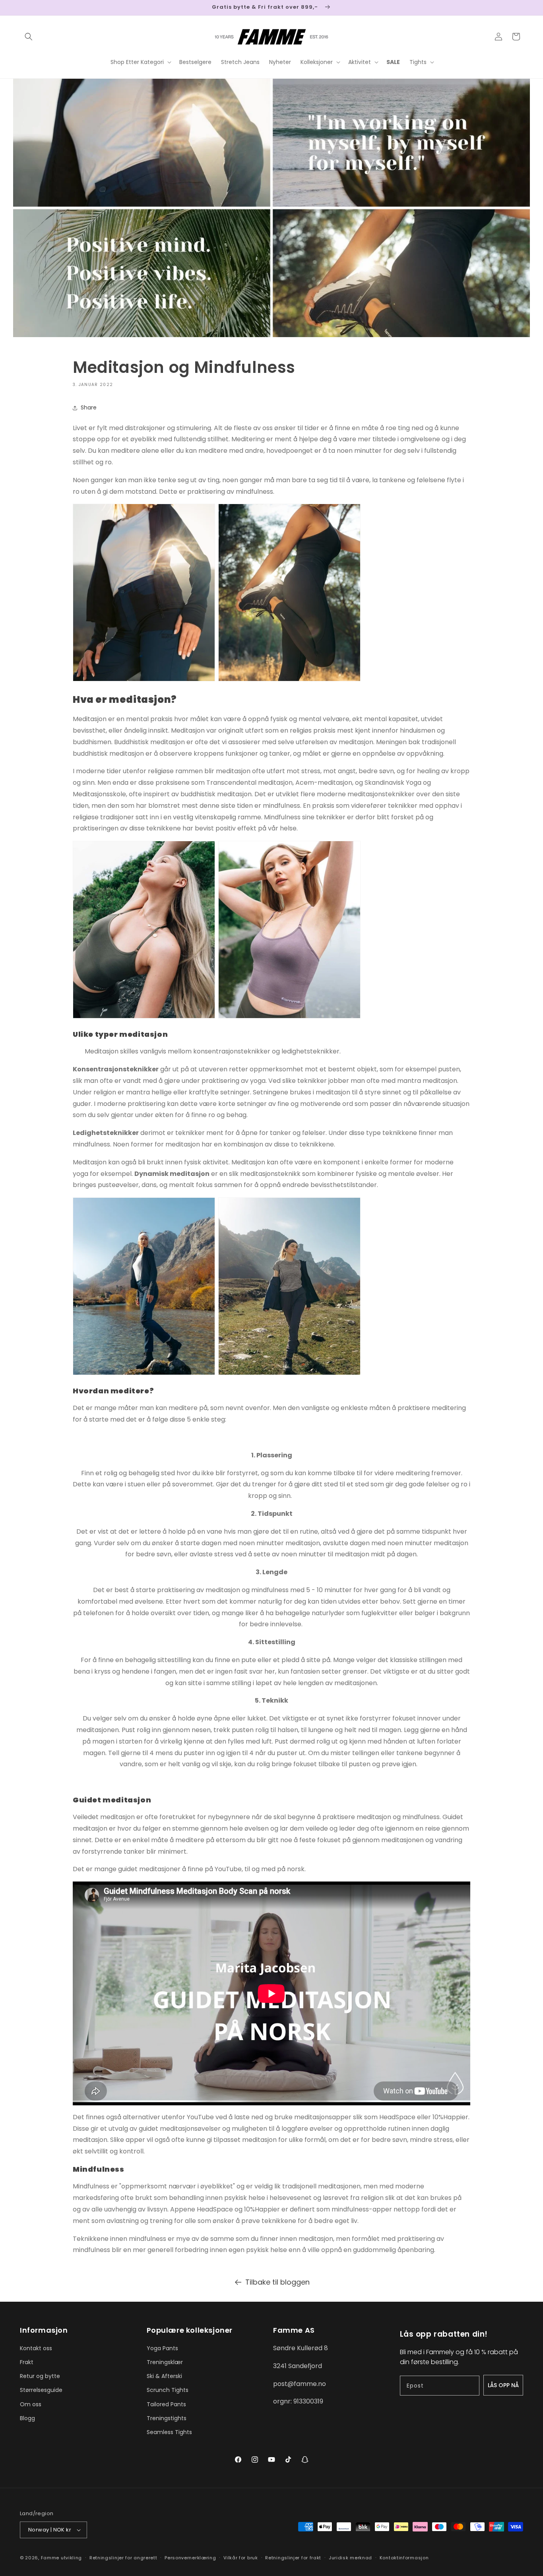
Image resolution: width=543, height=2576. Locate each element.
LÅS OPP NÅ (503, 2385)
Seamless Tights (169, 2432)
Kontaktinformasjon (404, 2558)
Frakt (27, 2362)
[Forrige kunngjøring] (23, 8)
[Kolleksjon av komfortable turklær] (144, 1373)
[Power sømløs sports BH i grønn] (144, 1016)
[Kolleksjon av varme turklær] (289, 1373)
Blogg (27, 2418)
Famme (50, 2558)
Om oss (31, 2404)
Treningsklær (165, 2362)
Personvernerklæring (190, 2558)
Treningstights (167, 2418)
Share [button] (89, 407)
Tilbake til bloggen (277, 2282)
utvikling (71, 2558)
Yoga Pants (162, 2348)
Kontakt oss (36, 2348)
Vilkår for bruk (241, 2558)
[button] (29, 37)
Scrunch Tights (168, 2390)
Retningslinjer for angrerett (123, 2558)
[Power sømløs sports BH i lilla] (289, 1016)
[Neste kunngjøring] (520, 8)
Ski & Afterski (164, 2376)
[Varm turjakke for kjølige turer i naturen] (144, 679)
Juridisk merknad (350, 2558)
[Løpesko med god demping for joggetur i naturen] (289, 679)
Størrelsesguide (41, 2390)
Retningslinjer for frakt (293, 2558)
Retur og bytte (40, 2376)
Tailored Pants (166, 2404)
